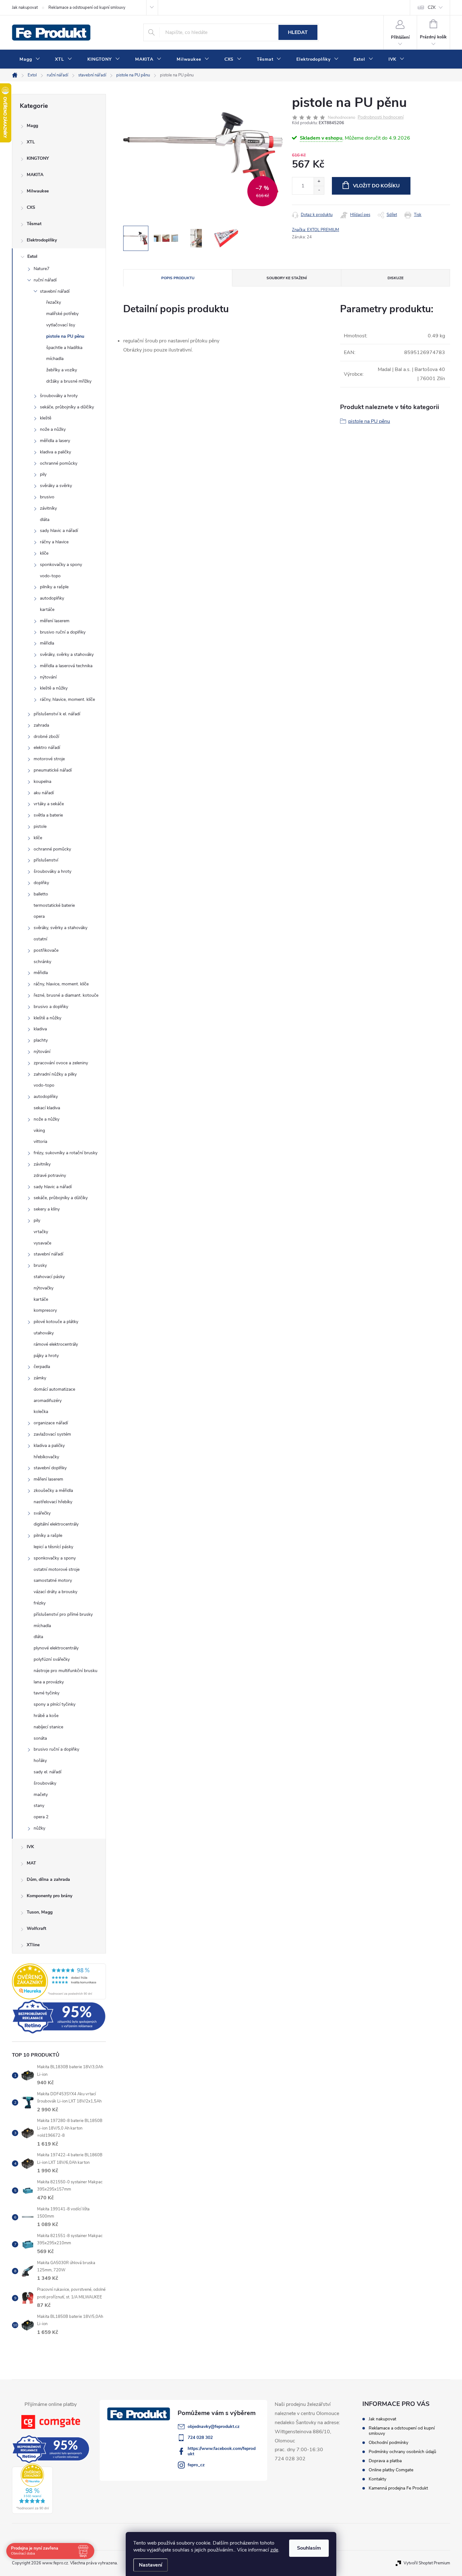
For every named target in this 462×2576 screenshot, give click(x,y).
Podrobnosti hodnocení (381, 117)
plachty (41, 1040)
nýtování (48, 677)
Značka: (316, 230)
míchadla (55, 359)
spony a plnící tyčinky (55, 1704)
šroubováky (45, 1783)
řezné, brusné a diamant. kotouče (66, 995)
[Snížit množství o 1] (319, 190)
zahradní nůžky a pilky (55, 1074)
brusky (40, 1265)
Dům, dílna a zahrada (48, 1879)
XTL (31, 142)
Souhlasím (309, 2548)
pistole (40, 826)
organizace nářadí (51, 1423)
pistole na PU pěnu (65, 336)
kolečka (41, 1412)
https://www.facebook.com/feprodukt (222, 2451)
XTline (33, 1945)
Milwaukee (38, 191)
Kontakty (377, 2479)
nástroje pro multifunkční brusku (66, 1671)
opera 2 (41, 1817)
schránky (42, 962)
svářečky (42, 1513)
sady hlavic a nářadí (59, 531)
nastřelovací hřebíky (53, 1502)
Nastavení (151, 2565)
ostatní (40, 939)
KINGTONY (38, 158)
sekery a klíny (47, 1209)
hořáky (40, 1761)
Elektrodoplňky (42, 240)
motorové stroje (49, 759)
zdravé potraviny (50, 1175)
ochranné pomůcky (59, 463)
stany (39, 1806)
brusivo (47, 497)
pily (43, 474)
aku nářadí (44, 793)
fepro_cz (196, 2465)
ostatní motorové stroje (57, 1569)
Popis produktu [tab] (178, 278)
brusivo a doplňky (51, 1007)
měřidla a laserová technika (66, 666)
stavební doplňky (50, 1468)
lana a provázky (49, 1682)
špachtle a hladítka (64, 348)
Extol (32, 256)
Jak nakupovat (25, 8)
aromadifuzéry (48, 1401)
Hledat (298, 32)
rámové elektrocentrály (56, 1344)
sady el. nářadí (47, 1772)
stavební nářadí (55, 291)
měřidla (47, 643)
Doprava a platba (385, 2461)
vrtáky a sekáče (49, 804)
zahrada (41, 725)
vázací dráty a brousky (55, 1592)
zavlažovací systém (52, 1434)
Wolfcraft (36, 1928)
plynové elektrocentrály (56, 1648)
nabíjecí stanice (48, 1727)
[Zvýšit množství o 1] (319, 182)
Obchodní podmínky (388, 2443)
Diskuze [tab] (396, 278)
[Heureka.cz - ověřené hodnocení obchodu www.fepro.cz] (59, 1981)
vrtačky (41, 1232)
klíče (44, 553)
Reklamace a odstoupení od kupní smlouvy (87, 8)
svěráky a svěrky (56, 486)
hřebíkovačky (46, 1457)
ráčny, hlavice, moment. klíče (67, 699)
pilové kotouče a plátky (56, 1322)
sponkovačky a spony (61, 565)
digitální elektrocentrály (56, 1524)
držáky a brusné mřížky (69, 381)
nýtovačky (44, 1288)
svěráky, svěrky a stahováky (67, 654)
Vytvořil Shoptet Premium (427, 2563)
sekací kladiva (47, 1108)
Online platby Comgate (391, 2470)
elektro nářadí (47, 748)
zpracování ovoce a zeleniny (61, 1063)
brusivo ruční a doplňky (63, 632)
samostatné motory (53, 1580)
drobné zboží (46, 737)
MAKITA (35, 175)
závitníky (48, 508)
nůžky (39, 1828)
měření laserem (55, 621)
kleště (46, 418)
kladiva (40, 1029)
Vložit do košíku (376, 186)
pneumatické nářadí (53, 770)
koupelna (42, 781)
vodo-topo (50, 576)
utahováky (44, 1333)
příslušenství (46, 860)
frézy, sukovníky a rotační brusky (66, 1153)
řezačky (54, 302)
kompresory (45, 1310)
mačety (41, 1795)
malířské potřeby (62, 314)
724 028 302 (200, 2438)
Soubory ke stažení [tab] (287, 278)
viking (39, 1130)
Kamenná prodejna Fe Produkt (398, 2488)
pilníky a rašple (54, 587)
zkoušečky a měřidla (53, 1490)
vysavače (42, 1243)
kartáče (47, 609)
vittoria (40, 1141)
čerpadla (42, 1367)
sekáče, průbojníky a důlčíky (67, 407)
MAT (31, 1863)
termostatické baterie (54, 905)
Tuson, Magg (40, 1912)
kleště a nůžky (54, 688)
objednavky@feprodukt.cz (214, 2426)
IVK (30, 1847)
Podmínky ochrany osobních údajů (402, 2452)
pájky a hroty (46, 1356)
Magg (32, 126)
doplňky (41, 883)
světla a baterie (48, 815)
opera (39, 916)
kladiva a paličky (55, 452)
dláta (45, 520)
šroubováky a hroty (59, 396)
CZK (432, 8)
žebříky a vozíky (62, 370)
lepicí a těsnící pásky (53, 1547)
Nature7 (41, 269)
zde (274, 2550)
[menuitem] (30, 59)
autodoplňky (52, 598)
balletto (41, 894)
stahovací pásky (49, 1277)
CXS (31, 207)
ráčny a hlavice (54, 542)
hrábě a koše (46, 1716)
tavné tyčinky (47, 1693)
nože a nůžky (53, 429)
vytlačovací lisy (61, 325)
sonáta (40, 1738)
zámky (40, 1378)
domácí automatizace (54, 1389)
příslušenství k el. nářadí (57, 714)
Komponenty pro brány (49, 1896)
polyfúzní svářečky (52, 1659)
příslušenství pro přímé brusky (63, 1614)
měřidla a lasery (55, 441)
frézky (40, 1603)
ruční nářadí (45, 280)
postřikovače (46, 950)
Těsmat (34, 224)
